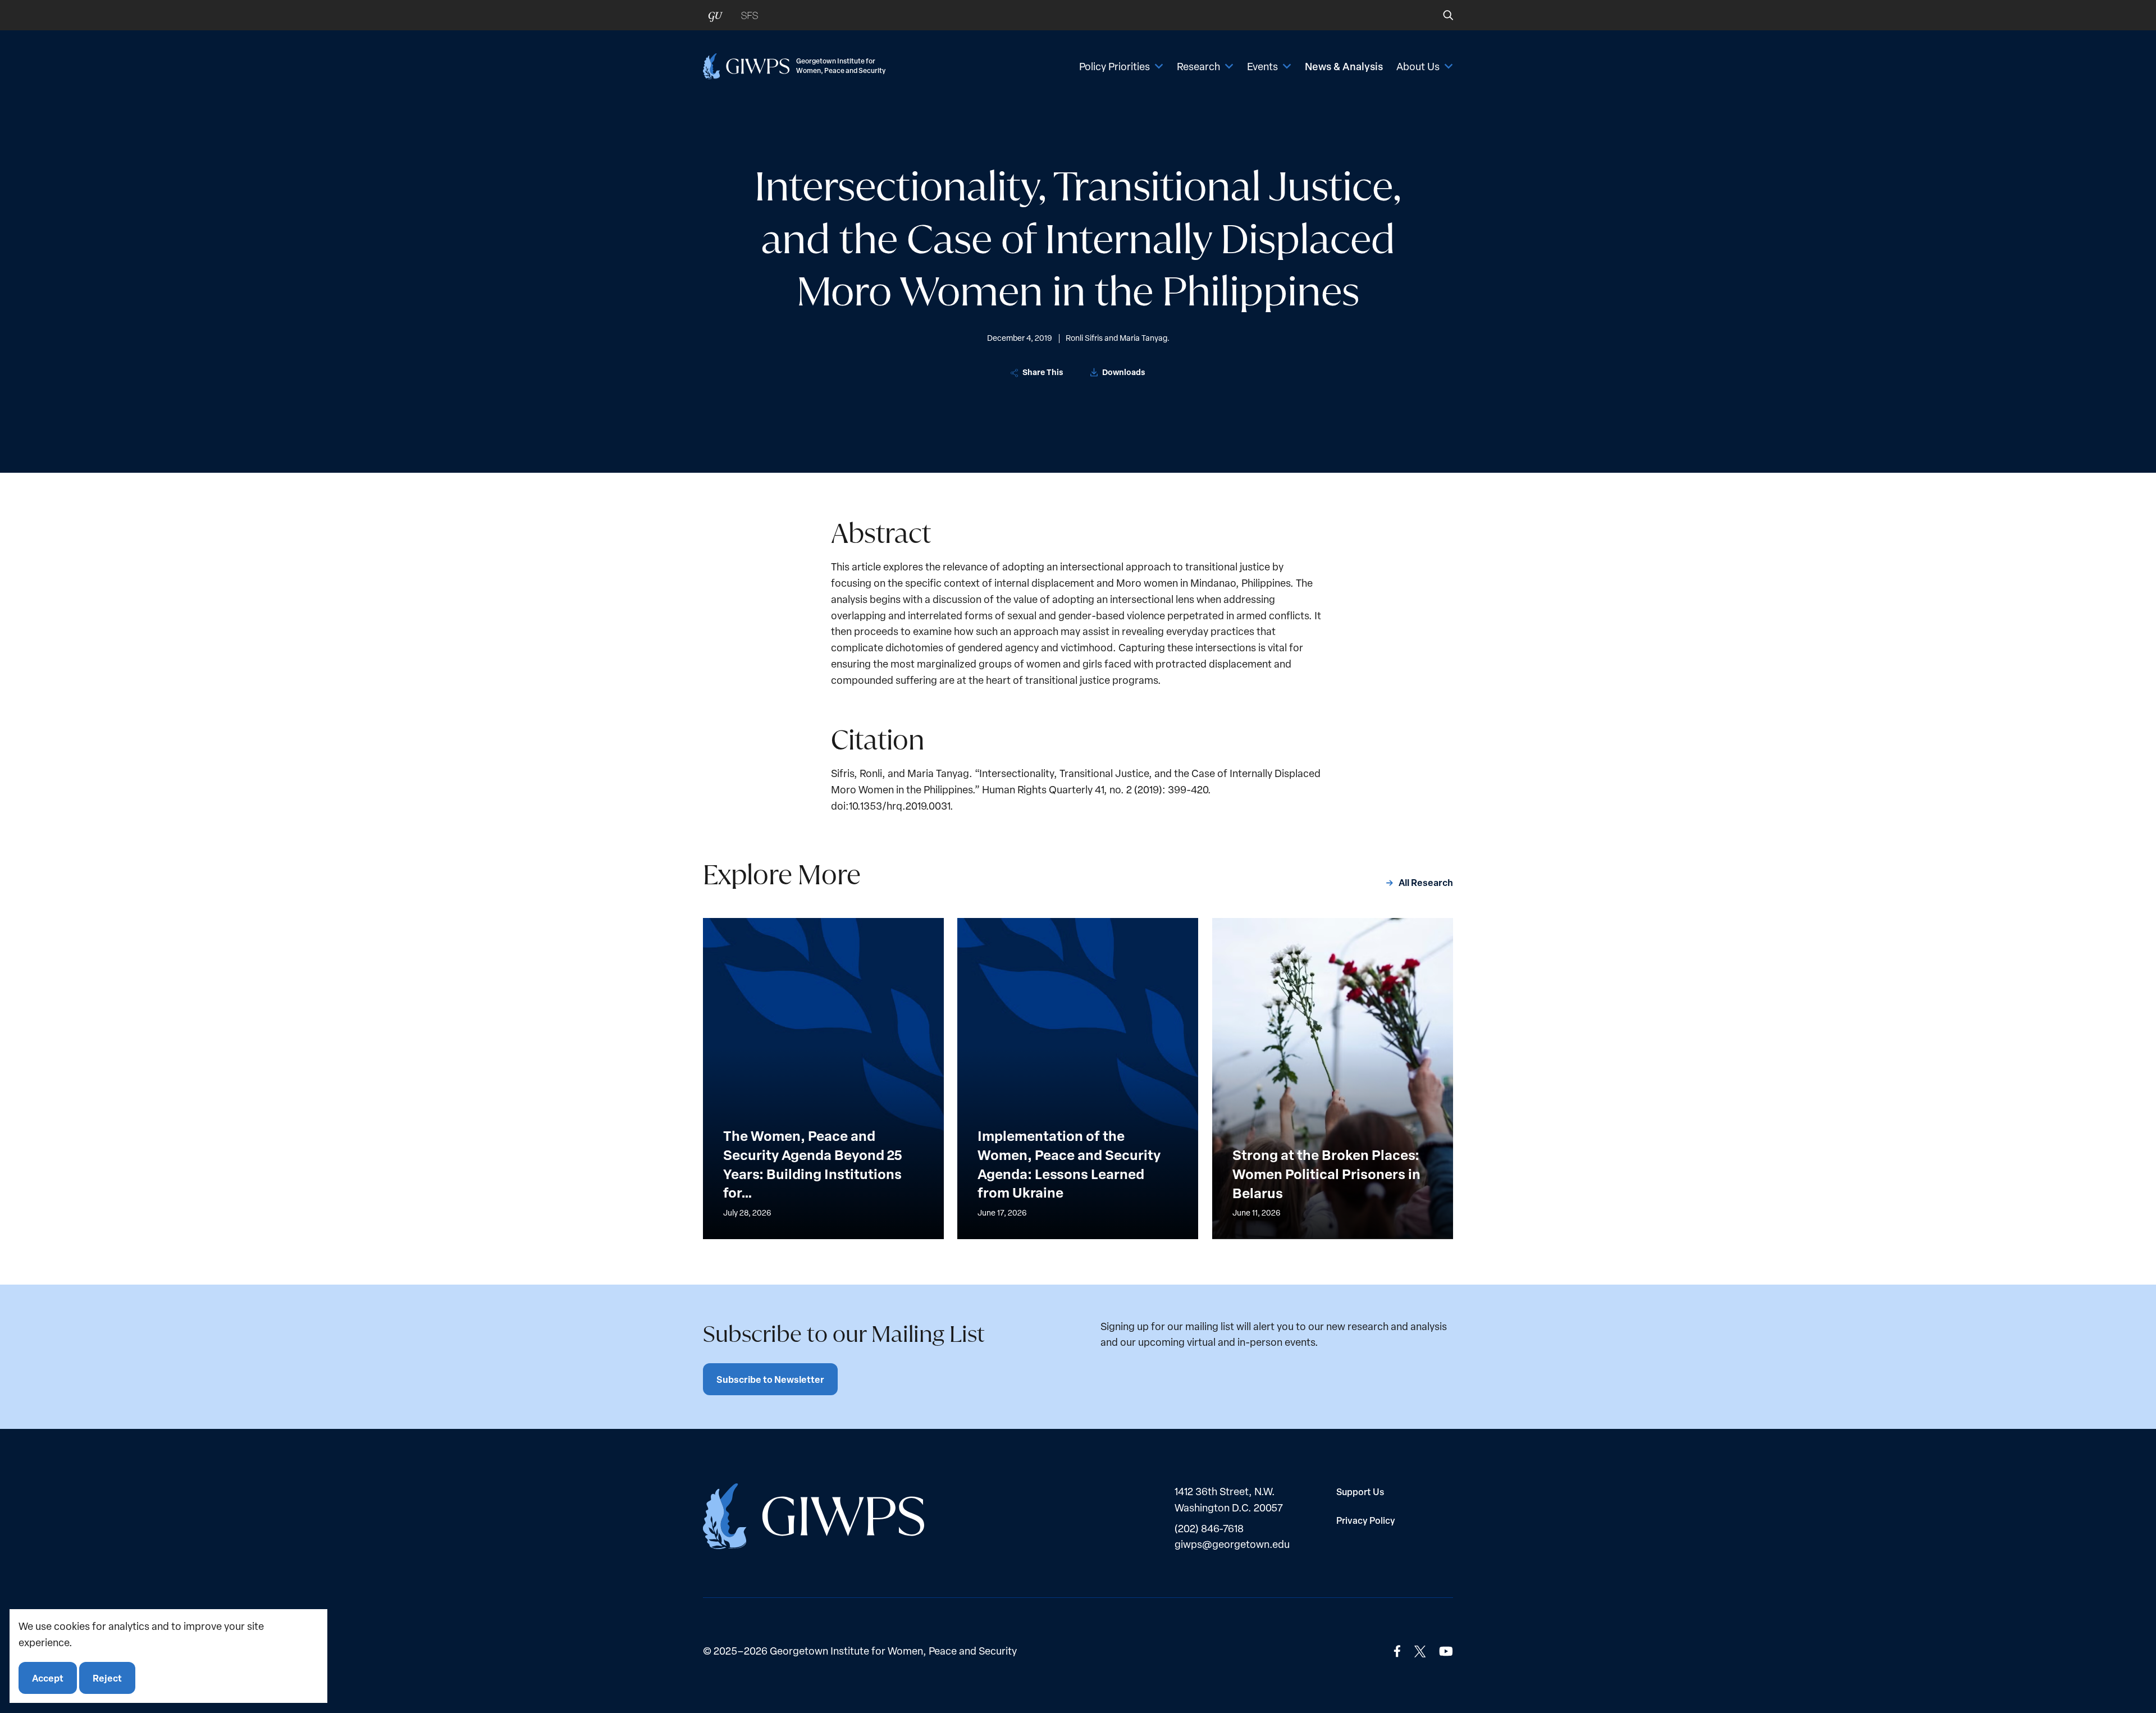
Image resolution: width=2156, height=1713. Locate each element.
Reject (107, 1677)
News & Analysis (1344, 66)
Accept (48, 1677)
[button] (1440, 15)
